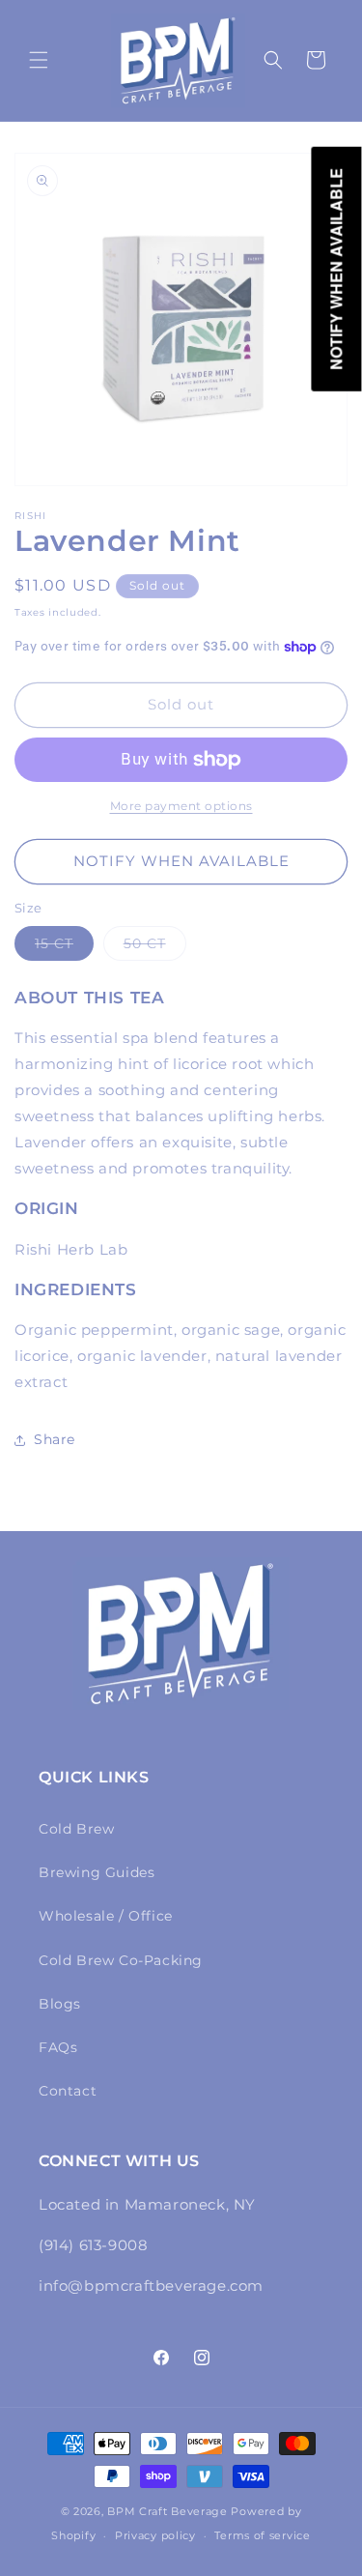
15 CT (64, 947)
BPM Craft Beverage (167, 2511)
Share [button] (55, 1439)
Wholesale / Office (106, 1916)
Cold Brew (76, 1829)
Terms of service (262, 2535)
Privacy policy (155, 2535)
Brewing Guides (97, 1872)
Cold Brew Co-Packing (121, 1960)
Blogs (60, 2004)
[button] (39, 60)
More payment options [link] (181, 806)
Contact (68, 2091)
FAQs (58, 2047)
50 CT (155, 947)
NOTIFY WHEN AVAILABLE (181, 861)
